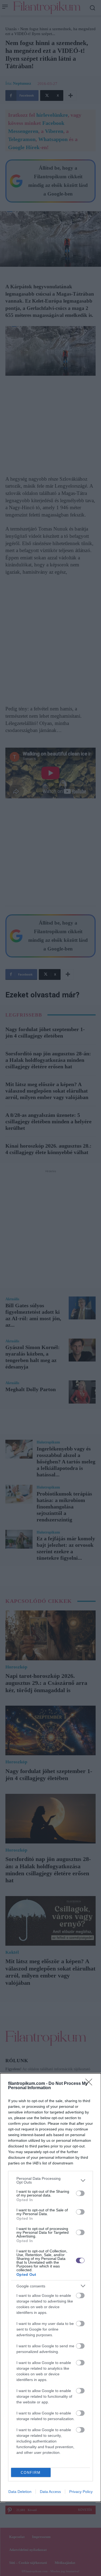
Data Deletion (20, 2492)
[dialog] (50, 2288)
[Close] (90, 2084)
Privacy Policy (81, 2492)
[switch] (80, 2193)
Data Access (50, 2492)
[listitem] (50, 2180)
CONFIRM (31, 2473)
